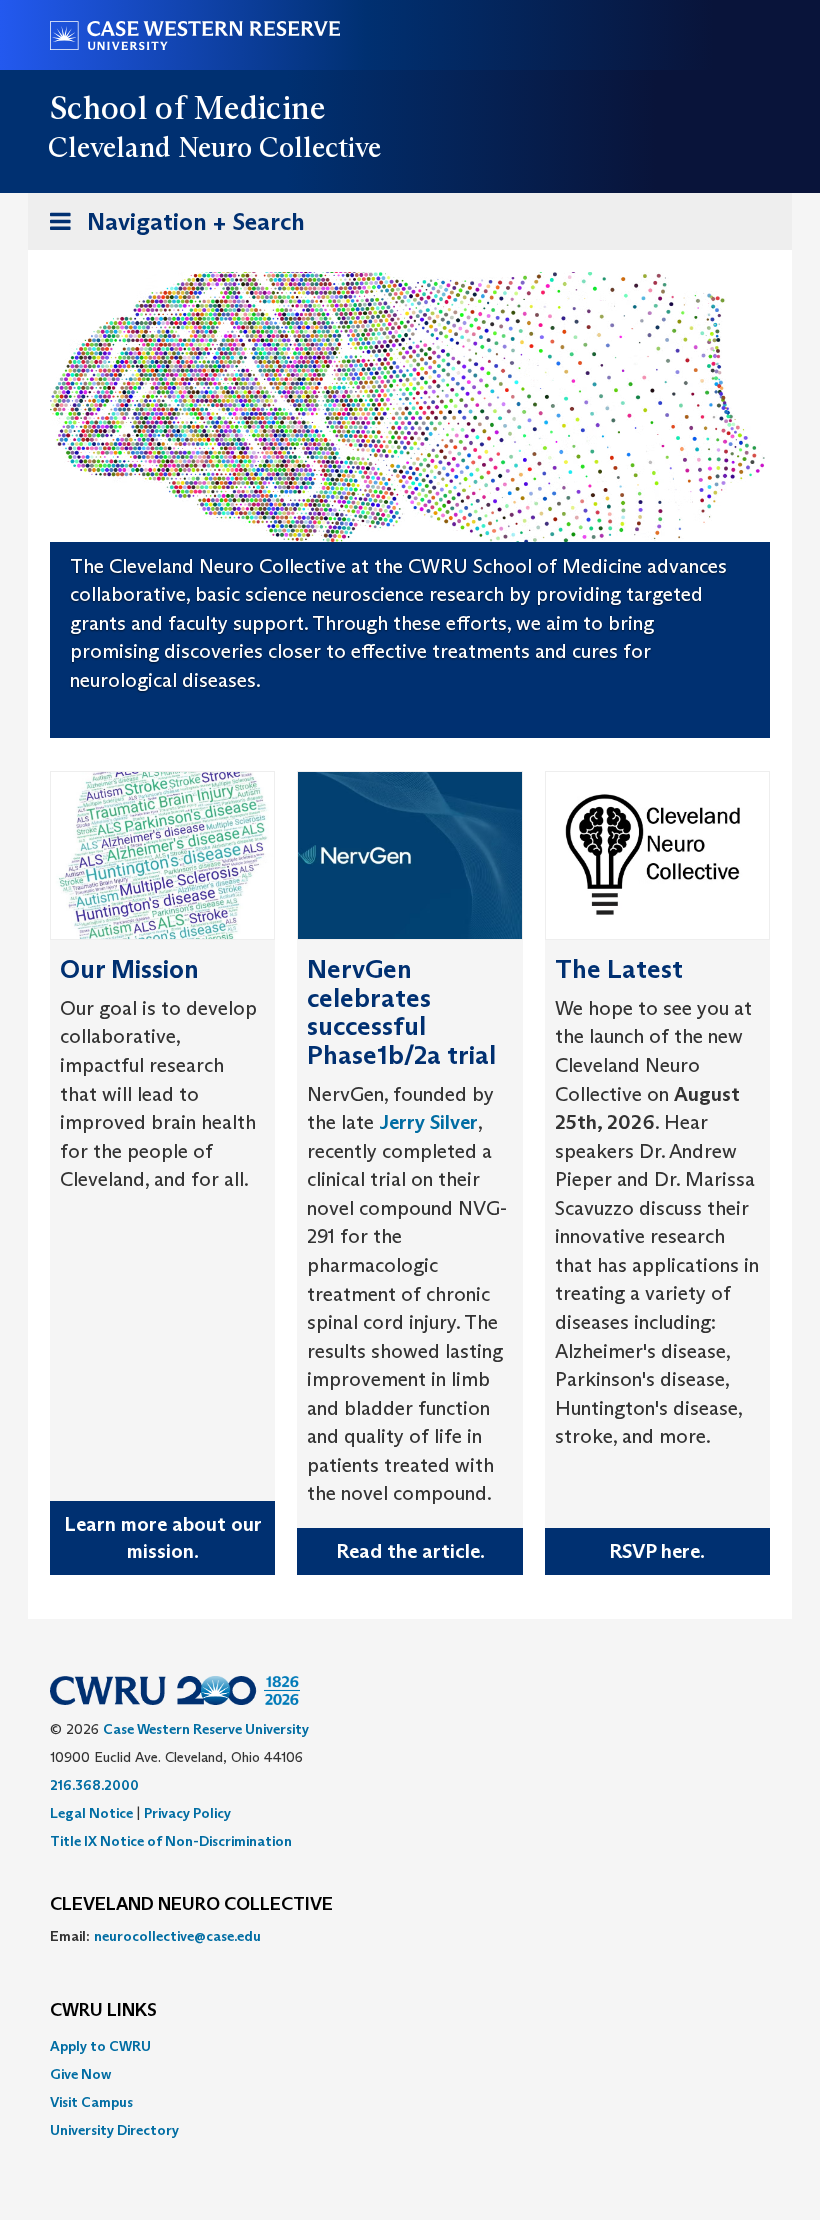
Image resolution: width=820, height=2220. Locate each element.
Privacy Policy (187, 1813)
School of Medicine (188, 108)
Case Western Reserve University (206, 1729)
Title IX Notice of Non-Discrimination (171, 1841)
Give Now (80, 2074)
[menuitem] (410, 2046)
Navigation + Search (171, 228)
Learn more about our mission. (163, 1537)
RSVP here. (657, 1551)
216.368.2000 (94, 1785)
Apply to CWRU (100, 2046)
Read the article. (410, 1551)
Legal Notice (91, 1813)
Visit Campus (91, 2102)
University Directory (114, 2130)
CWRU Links (103, 2011)
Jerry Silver (428, 1122)
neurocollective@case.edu (177, 1936)
